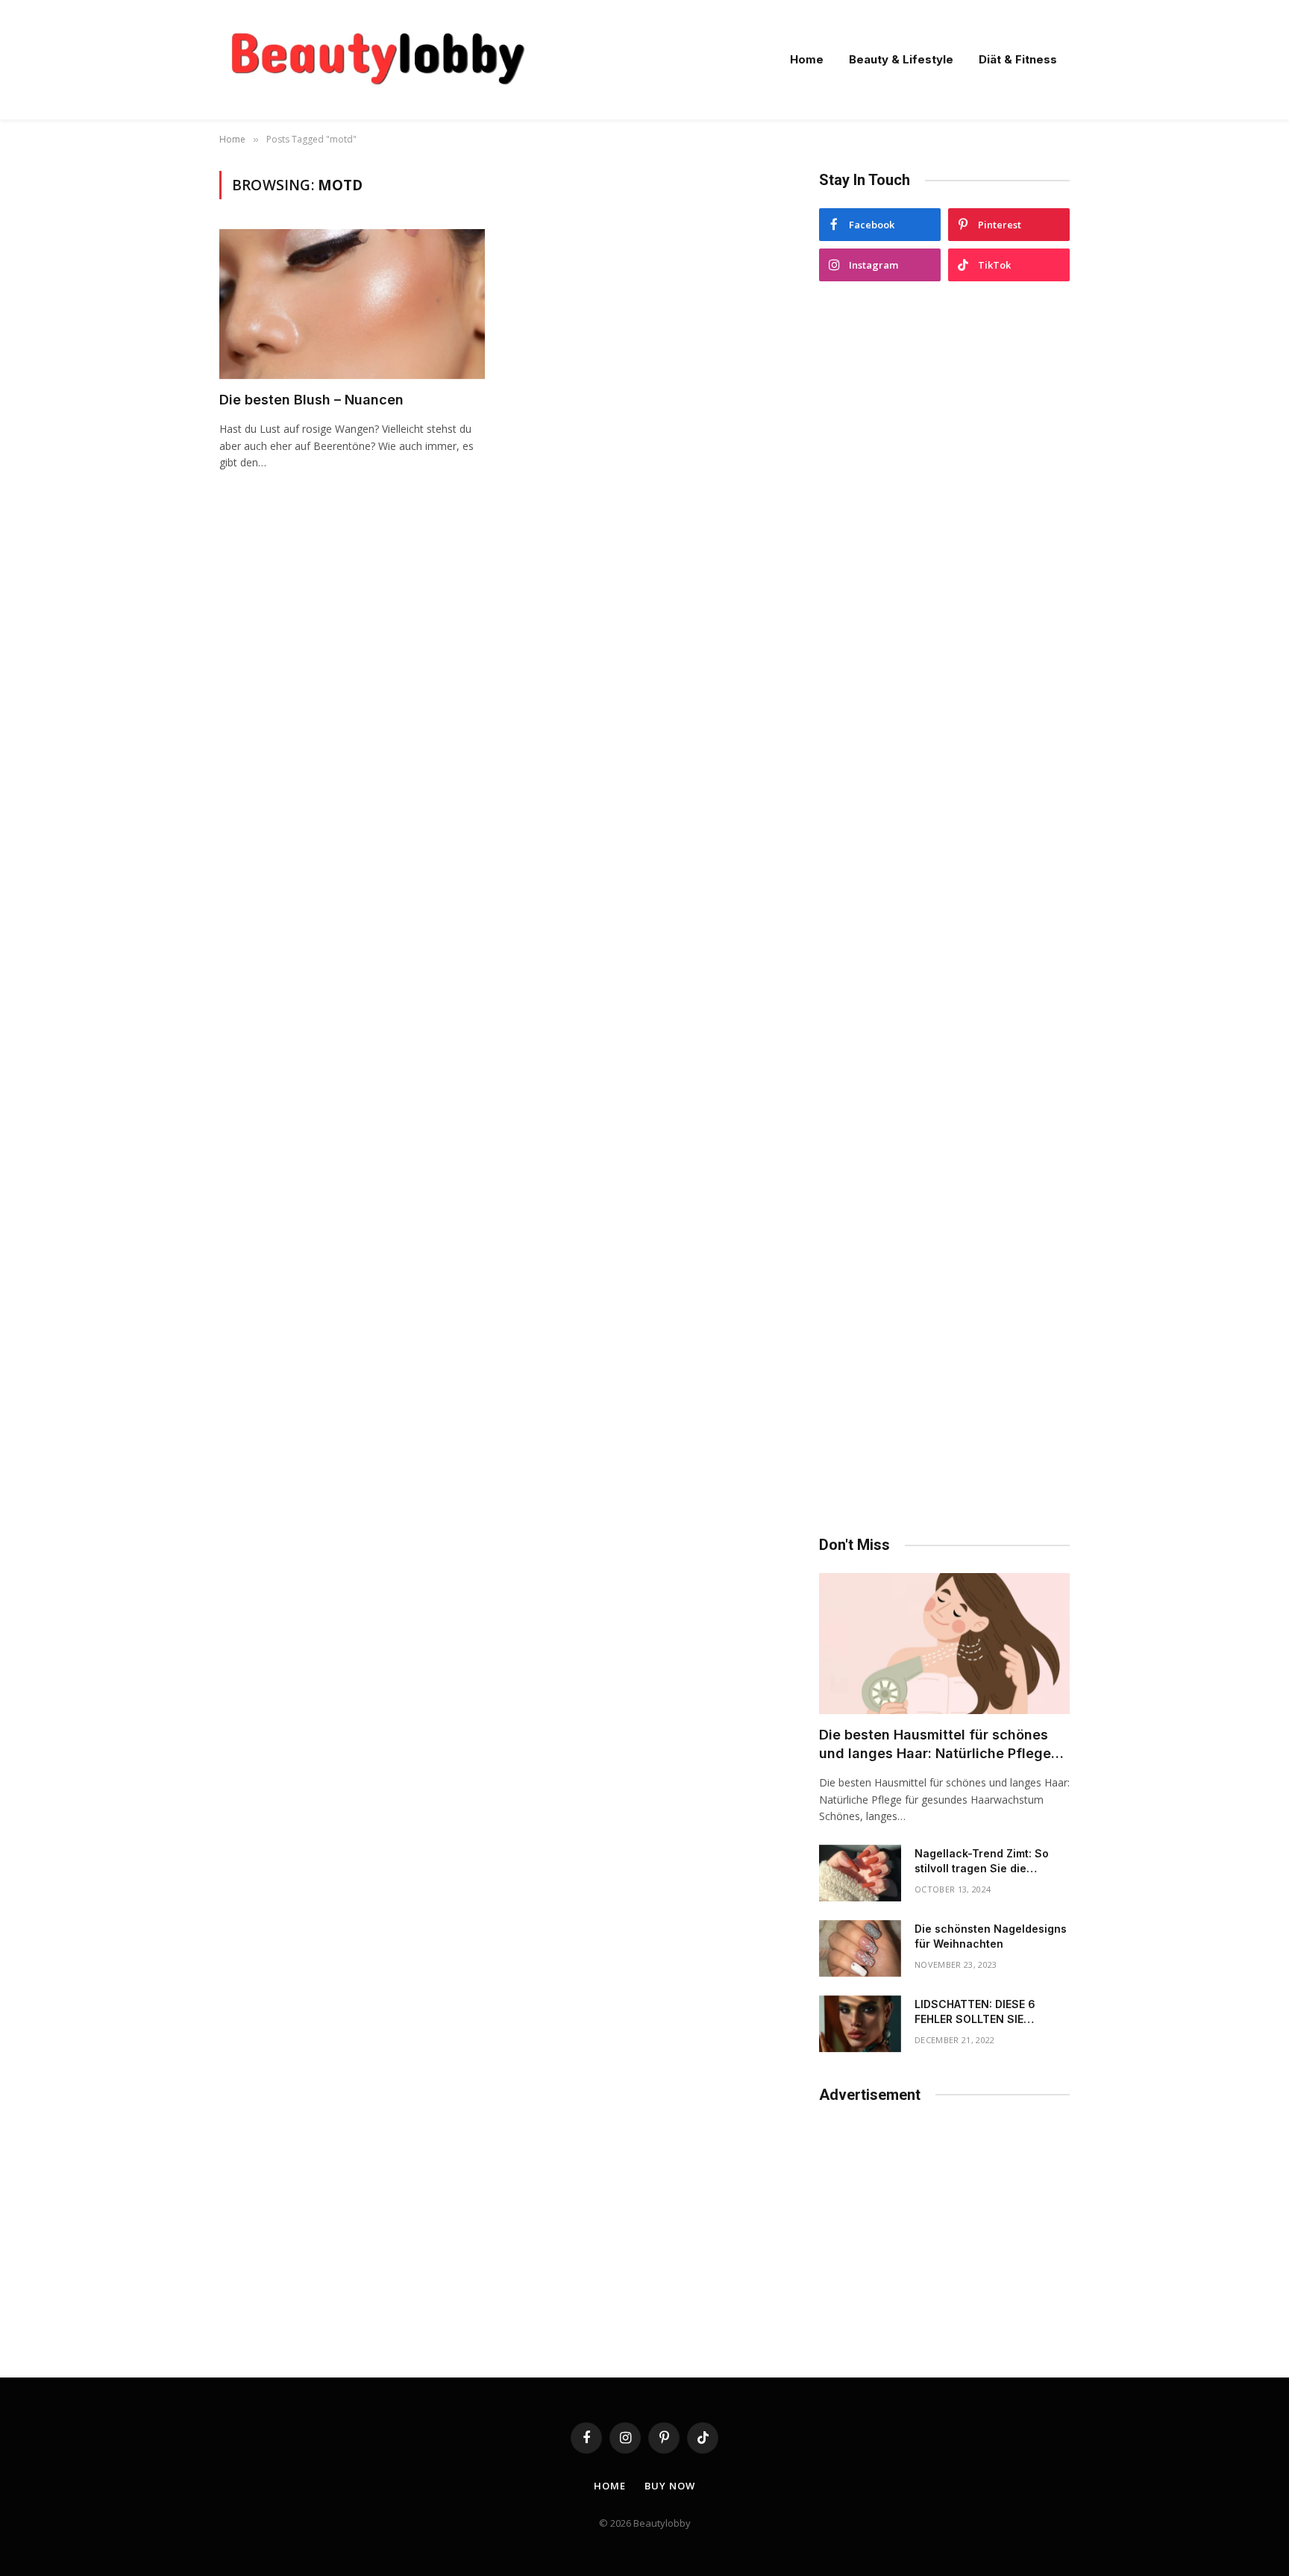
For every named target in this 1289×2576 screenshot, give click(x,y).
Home (807, 59)
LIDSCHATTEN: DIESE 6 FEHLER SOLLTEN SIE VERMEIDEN (975, 2012)
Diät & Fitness (1018, 59)
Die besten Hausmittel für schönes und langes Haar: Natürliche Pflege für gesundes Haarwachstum (935, 1745)
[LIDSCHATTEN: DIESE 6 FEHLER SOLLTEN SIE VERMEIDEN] (860, 2024)
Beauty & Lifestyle (901, 59)
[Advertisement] (944, 909)
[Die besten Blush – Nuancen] (352, 304)
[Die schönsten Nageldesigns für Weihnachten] (860, 1948)
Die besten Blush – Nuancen (311, 400)
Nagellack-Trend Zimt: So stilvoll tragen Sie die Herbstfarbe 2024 (982, 1861)
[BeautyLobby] (377, 60)
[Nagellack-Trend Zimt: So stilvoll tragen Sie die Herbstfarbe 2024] (860, 1873)
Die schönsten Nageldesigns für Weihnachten (991, 1936)
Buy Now (669, 2486)
